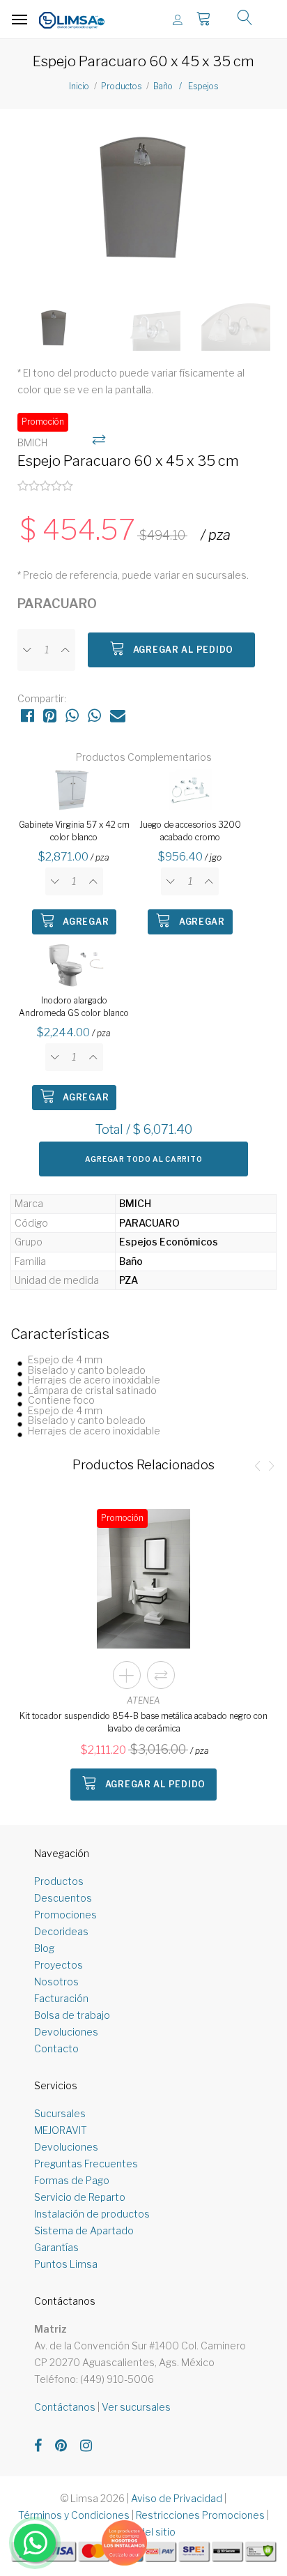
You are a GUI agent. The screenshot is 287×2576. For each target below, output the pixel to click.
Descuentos (63, 1898)
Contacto (56, 2048)
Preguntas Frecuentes (86, 2164)
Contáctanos (65, 2407)
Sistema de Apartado (84, 2230)
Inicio (79, 86)
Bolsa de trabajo (72, 2015)
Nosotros (56, 1982)
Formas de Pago (72, 2180)
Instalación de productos (92, 2214)
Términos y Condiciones (74, 2515)
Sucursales (60, 2113)
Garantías (56, 2247)
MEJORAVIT (61, 2130)
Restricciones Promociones (200, 2515)
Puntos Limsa (66, 2264)
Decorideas (61, 1931)
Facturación (61, 1998)
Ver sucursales (136, 2407)
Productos (121, 86)
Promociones (65, 1915)
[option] (143, 198)
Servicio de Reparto (80, 2197)
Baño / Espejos (186, 86)
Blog (44, 1948)
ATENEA (143, 1700)
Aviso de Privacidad (177, 2498)
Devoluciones (66, 2032)
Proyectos (59, 1965)
